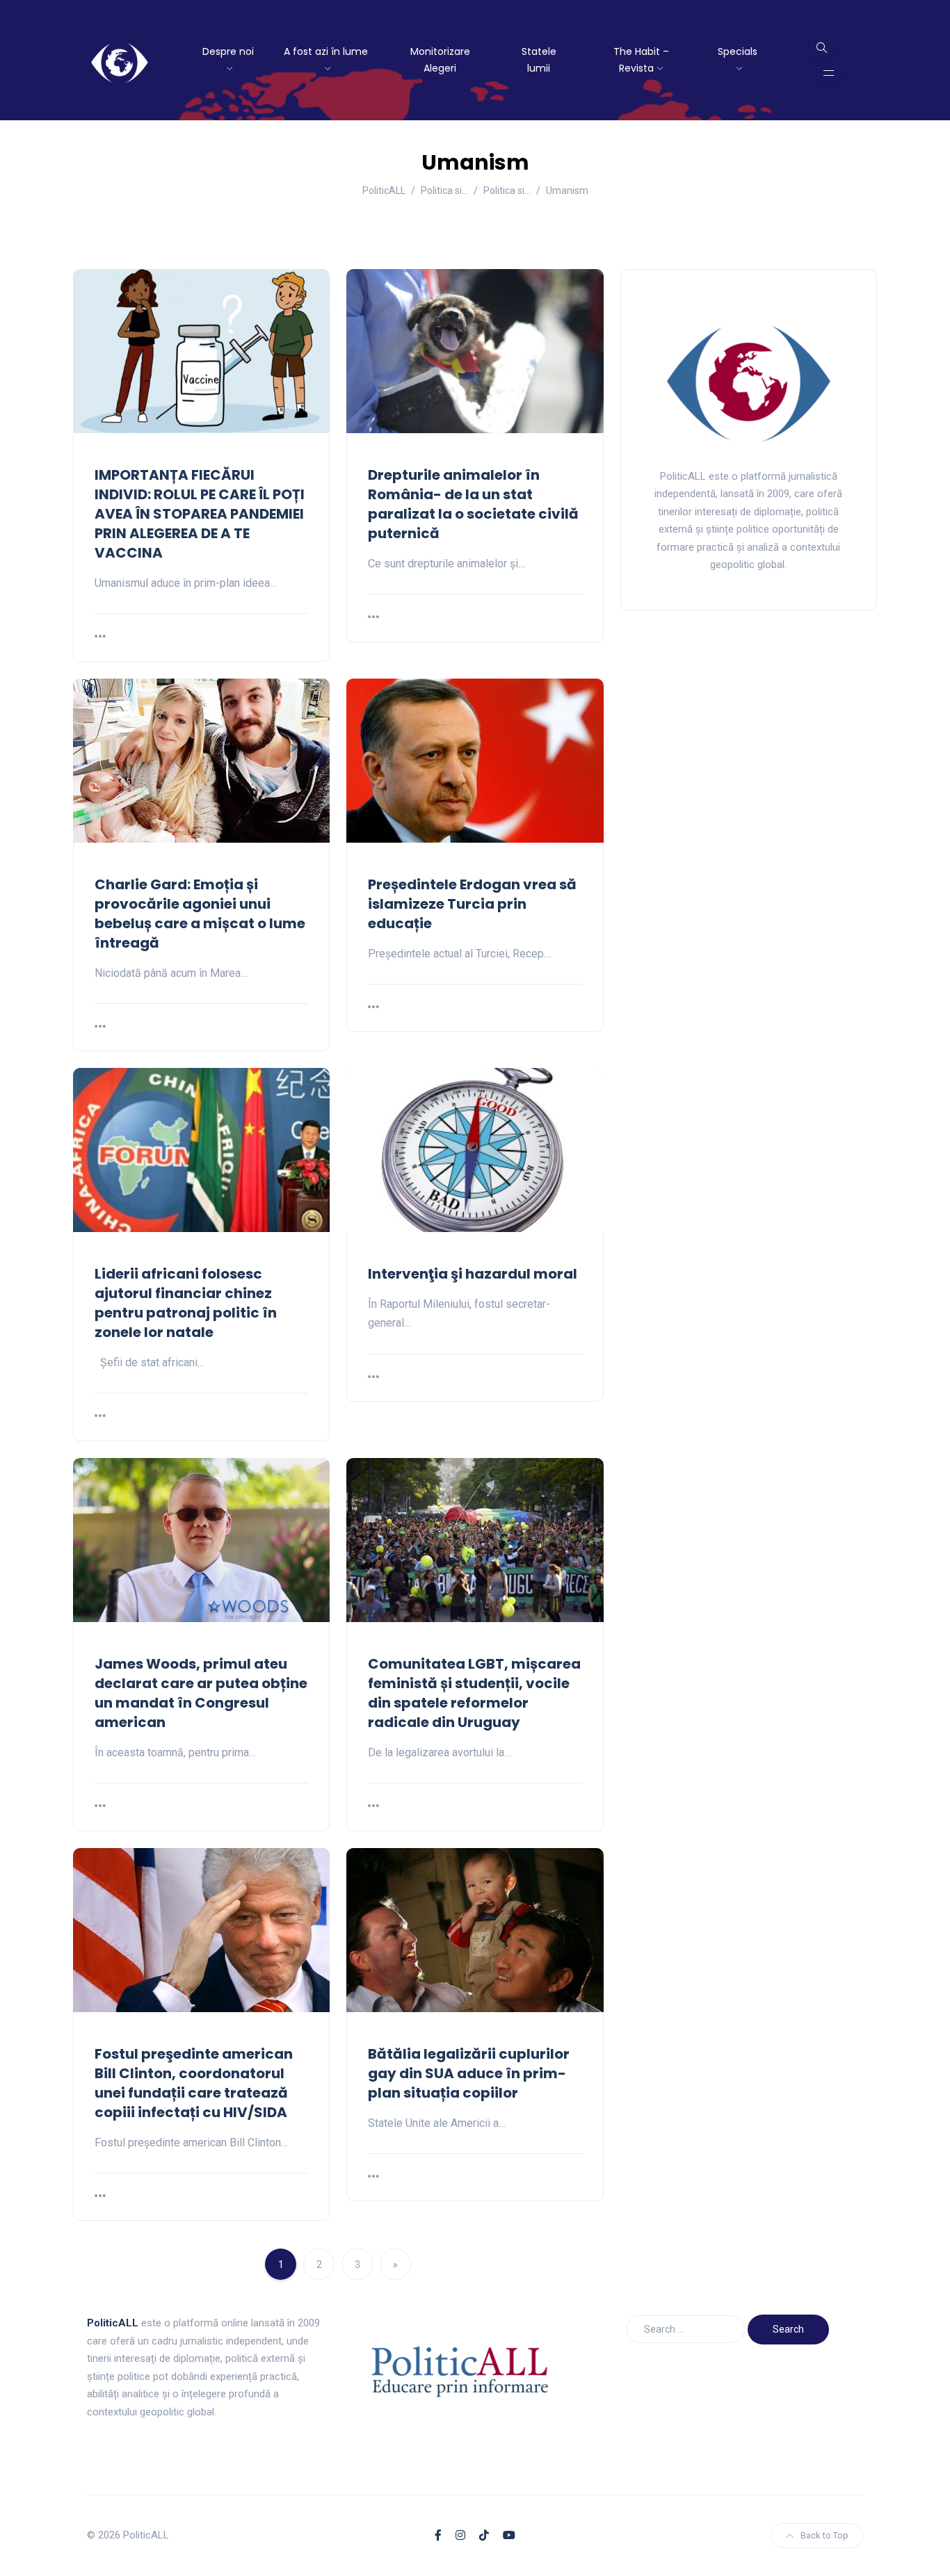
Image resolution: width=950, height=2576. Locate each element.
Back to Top (824, 2535)
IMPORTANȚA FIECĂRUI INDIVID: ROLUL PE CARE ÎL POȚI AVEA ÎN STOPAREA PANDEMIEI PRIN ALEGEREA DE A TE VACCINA (200, 514)
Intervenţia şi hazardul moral (473, 1274)
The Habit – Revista (641, 60)
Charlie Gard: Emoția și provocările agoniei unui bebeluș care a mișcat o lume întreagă (200, 914)
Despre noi (228, 51)
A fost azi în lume (326, 51)
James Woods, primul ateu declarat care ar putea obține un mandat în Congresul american (201, 1693)
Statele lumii (539, 60)
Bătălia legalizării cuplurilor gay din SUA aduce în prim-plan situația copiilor (469, 2073)
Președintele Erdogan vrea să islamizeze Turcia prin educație (472, 904)
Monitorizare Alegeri (440, 60)
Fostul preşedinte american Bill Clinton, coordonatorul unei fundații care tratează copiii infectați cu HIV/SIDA (194, 2083)
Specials (738, 51)
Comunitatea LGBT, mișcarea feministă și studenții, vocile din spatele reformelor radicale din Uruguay (474, 1693)
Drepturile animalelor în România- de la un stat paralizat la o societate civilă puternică (473, 504)
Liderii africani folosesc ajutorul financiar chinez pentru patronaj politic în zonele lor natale (186, 1303)
